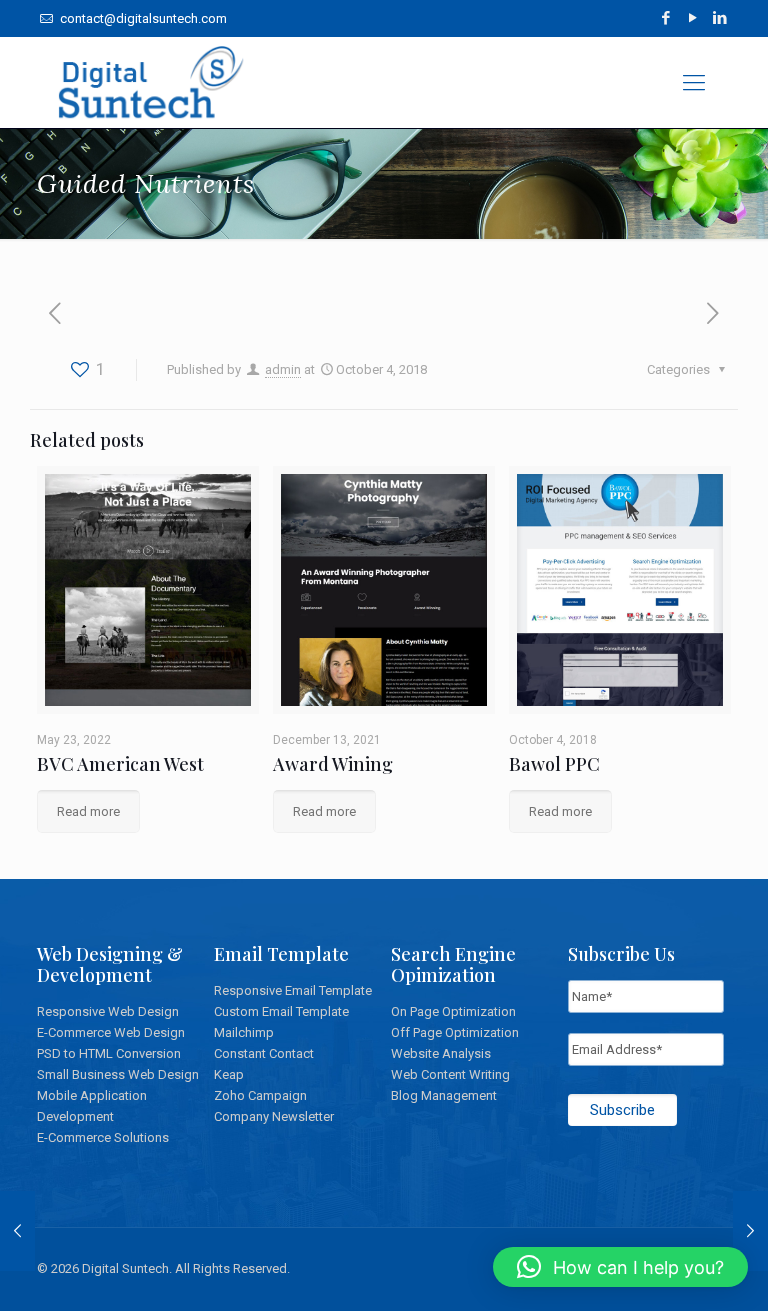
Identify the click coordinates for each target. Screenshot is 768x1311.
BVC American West (120, 764)
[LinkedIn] (720, 18)
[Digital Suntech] (152, 82)
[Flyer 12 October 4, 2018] (750, 1231)
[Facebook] (666, 18)
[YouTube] (693, 18)
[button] (620, 1267)
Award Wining (333, 764)
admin (283, 369)
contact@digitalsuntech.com (142, 18)
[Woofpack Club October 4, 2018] (17, 1231)
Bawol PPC (554, 764)
